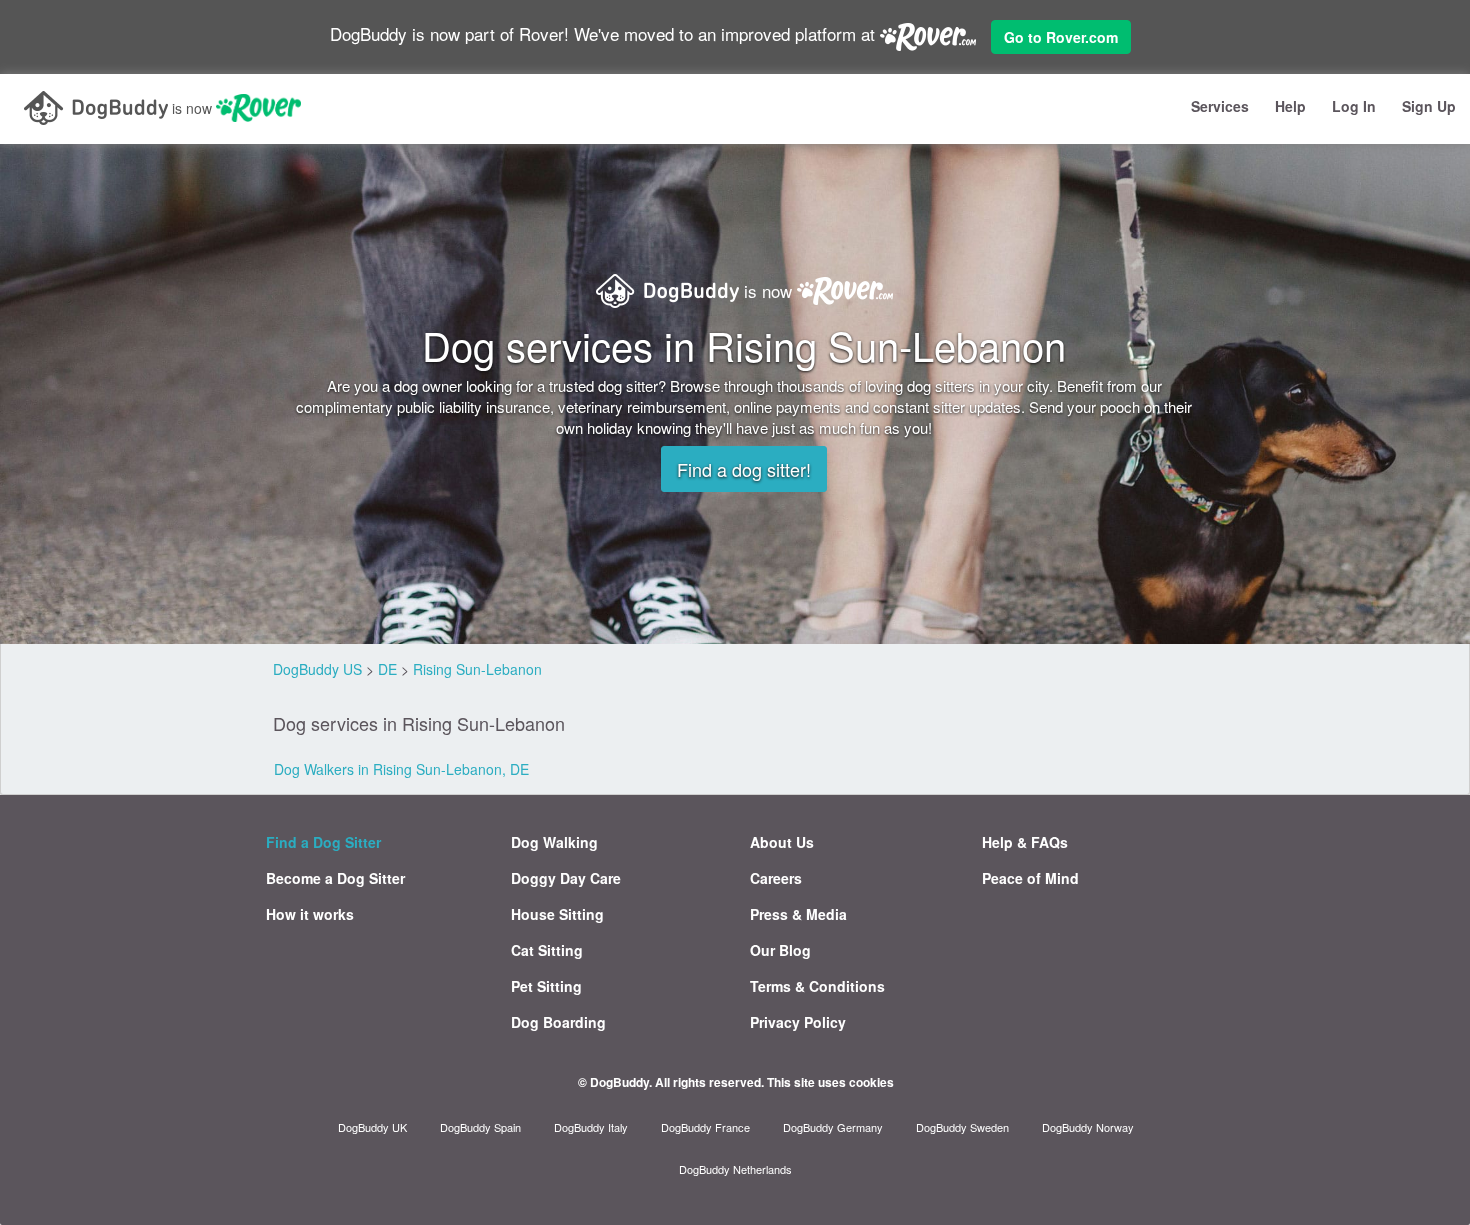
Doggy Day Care (566, 878)
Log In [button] (1354, 106)
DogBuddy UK (372, 1127)
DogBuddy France (705, 1127)
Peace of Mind (1030, 878)
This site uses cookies (830, 1082)
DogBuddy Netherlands (735, 1169)
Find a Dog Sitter (323, 842)
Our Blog (780, 950)
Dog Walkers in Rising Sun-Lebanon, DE (401, 769)
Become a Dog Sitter (335, 878)
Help (1290, 106)
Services (1220, 106)
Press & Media (798, 914)
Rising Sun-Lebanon (477, 669)
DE (387, 669)
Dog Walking (554, 842)
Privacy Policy (798, 1022)
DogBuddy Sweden (962, 1127)
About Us (782, 842)
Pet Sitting (546, 986)
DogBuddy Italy (591, 1127)
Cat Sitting (547, 950)
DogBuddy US (317, 669)
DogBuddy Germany (833, 1127)
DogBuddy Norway (1088, 1127)
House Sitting (557, 914)
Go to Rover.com (1061, 37)
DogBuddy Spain (480, 1127)
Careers (776, 878)
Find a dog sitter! (744, 469)
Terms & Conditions (817, 986)
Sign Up (1429, 106)
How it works (310, 914)
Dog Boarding (558, 1022)
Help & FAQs (1025, 842)
